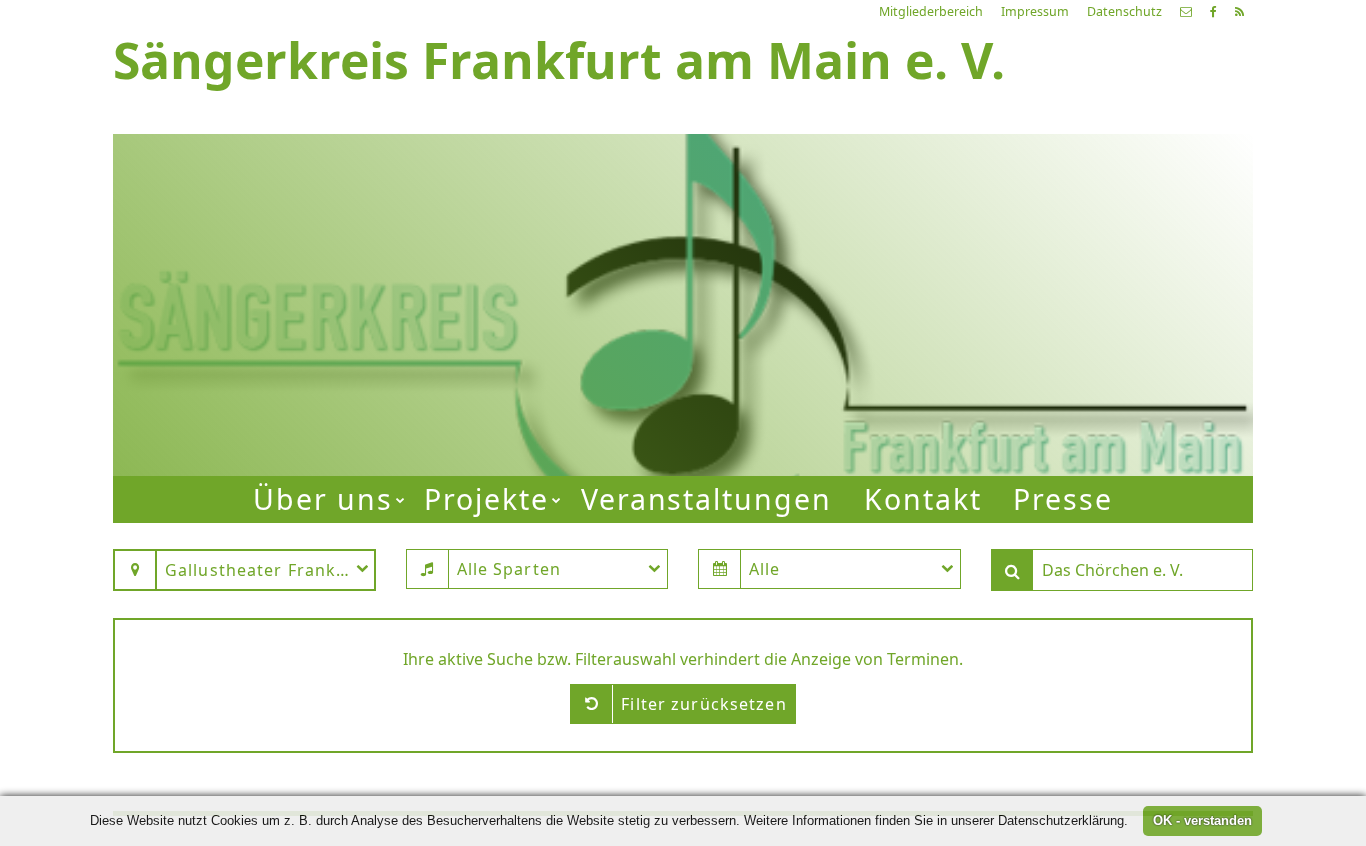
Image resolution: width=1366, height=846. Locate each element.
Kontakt (923, 499)
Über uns (323, 499)
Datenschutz (1124, 11)
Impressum (1035, 11)
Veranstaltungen (707, 499)
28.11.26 (994, 218)
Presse (1063, 499)
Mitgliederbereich (931, 11)
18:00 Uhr (930, 323)
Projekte (486, 499)
